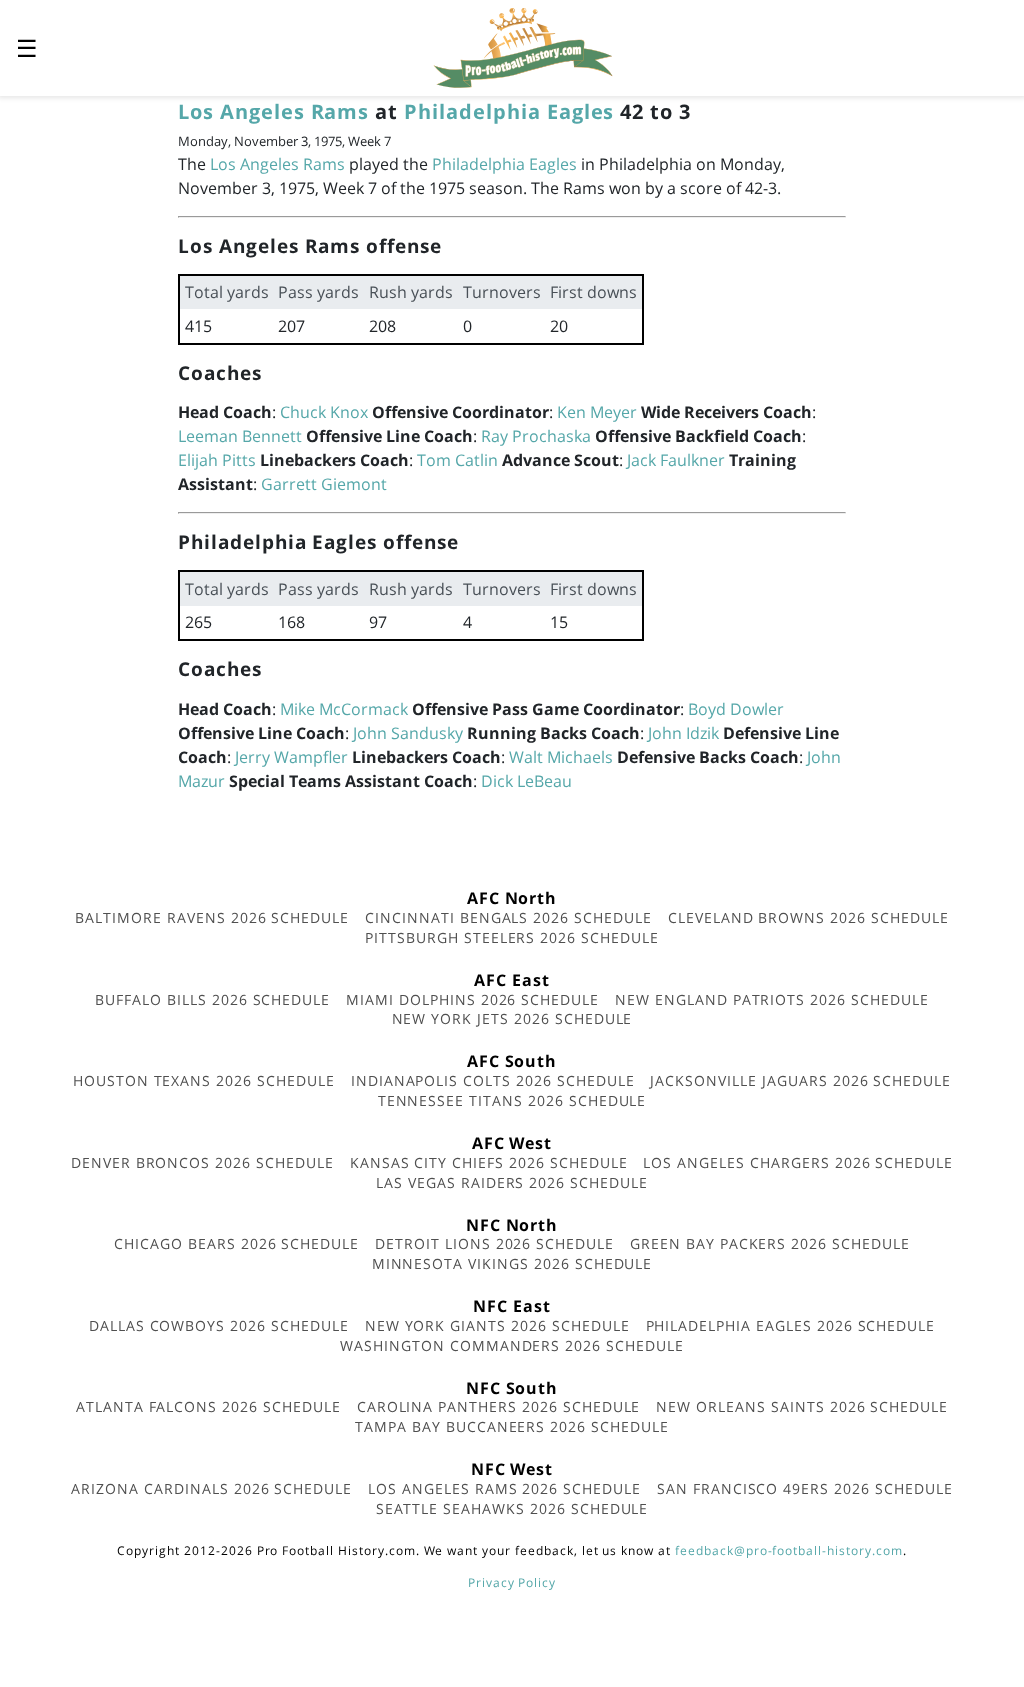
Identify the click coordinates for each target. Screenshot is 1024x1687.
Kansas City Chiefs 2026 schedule (489, 1162)
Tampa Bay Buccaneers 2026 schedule (512, 1426)
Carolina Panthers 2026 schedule (499, 1406)
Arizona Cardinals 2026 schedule (211, 1488)
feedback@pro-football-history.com (789, 1550)
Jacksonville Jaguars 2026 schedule (800, 1080)
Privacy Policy (512, 1582)
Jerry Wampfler (291, 757)
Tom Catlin (457, 460)
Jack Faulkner (676, 460)
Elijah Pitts (217, 460)
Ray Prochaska (536, 436)
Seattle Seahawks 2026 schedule (512, 1508)
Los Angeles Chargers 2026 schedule (798, 1162)
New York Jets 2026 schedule (512, 1018)
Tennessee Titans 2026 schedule (512, 1100)
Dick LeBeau (526, 781)
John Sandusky (408, 733)
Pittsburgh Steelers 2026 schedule (512, 937)
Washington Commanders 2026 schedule (512, 1345)
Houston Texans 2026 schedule (204, 1080)
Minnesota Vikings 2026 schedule (512, 1263)
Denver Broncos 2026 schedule (202, 1162)
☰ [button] (27, 47)
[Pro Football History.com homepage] (523, 46)
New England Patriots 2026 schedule (772, 999)
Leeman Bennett (240, 436)
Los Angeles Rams (273, 111)
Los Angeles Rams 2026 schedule (504, 1488)
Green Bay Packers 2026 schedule (770, 1243)
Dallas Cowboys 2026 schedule (219, 1325)
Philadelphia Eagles (509, 111)
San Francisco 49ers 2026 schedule (805, 1488)
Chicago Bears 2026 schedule (236, 1243)
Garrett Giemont (324, 484)
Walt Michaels (561, 757)
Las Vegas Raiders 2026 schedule (512, 1182)
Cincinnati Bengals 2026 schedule (508, 917)
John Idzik (683, 733)
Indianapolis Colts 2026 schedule (493, 1080)
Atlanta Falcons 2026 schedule (208, 1406)
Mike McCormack (344, 709)
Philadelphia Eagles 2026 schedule (791, 1325)
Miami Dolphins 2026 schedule (472, 999)
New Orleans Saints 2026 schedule (802, 1406)
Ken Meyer (597, 412)
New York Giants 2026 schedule (497, 1325)
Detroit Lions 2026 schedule (494, 1243)
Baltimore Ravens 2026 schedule (212, 917)
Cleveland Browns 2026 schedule (808, 917)
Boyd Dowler (736, 709)
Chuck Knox (324, 412)
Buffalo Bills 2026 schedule (212, 999)
